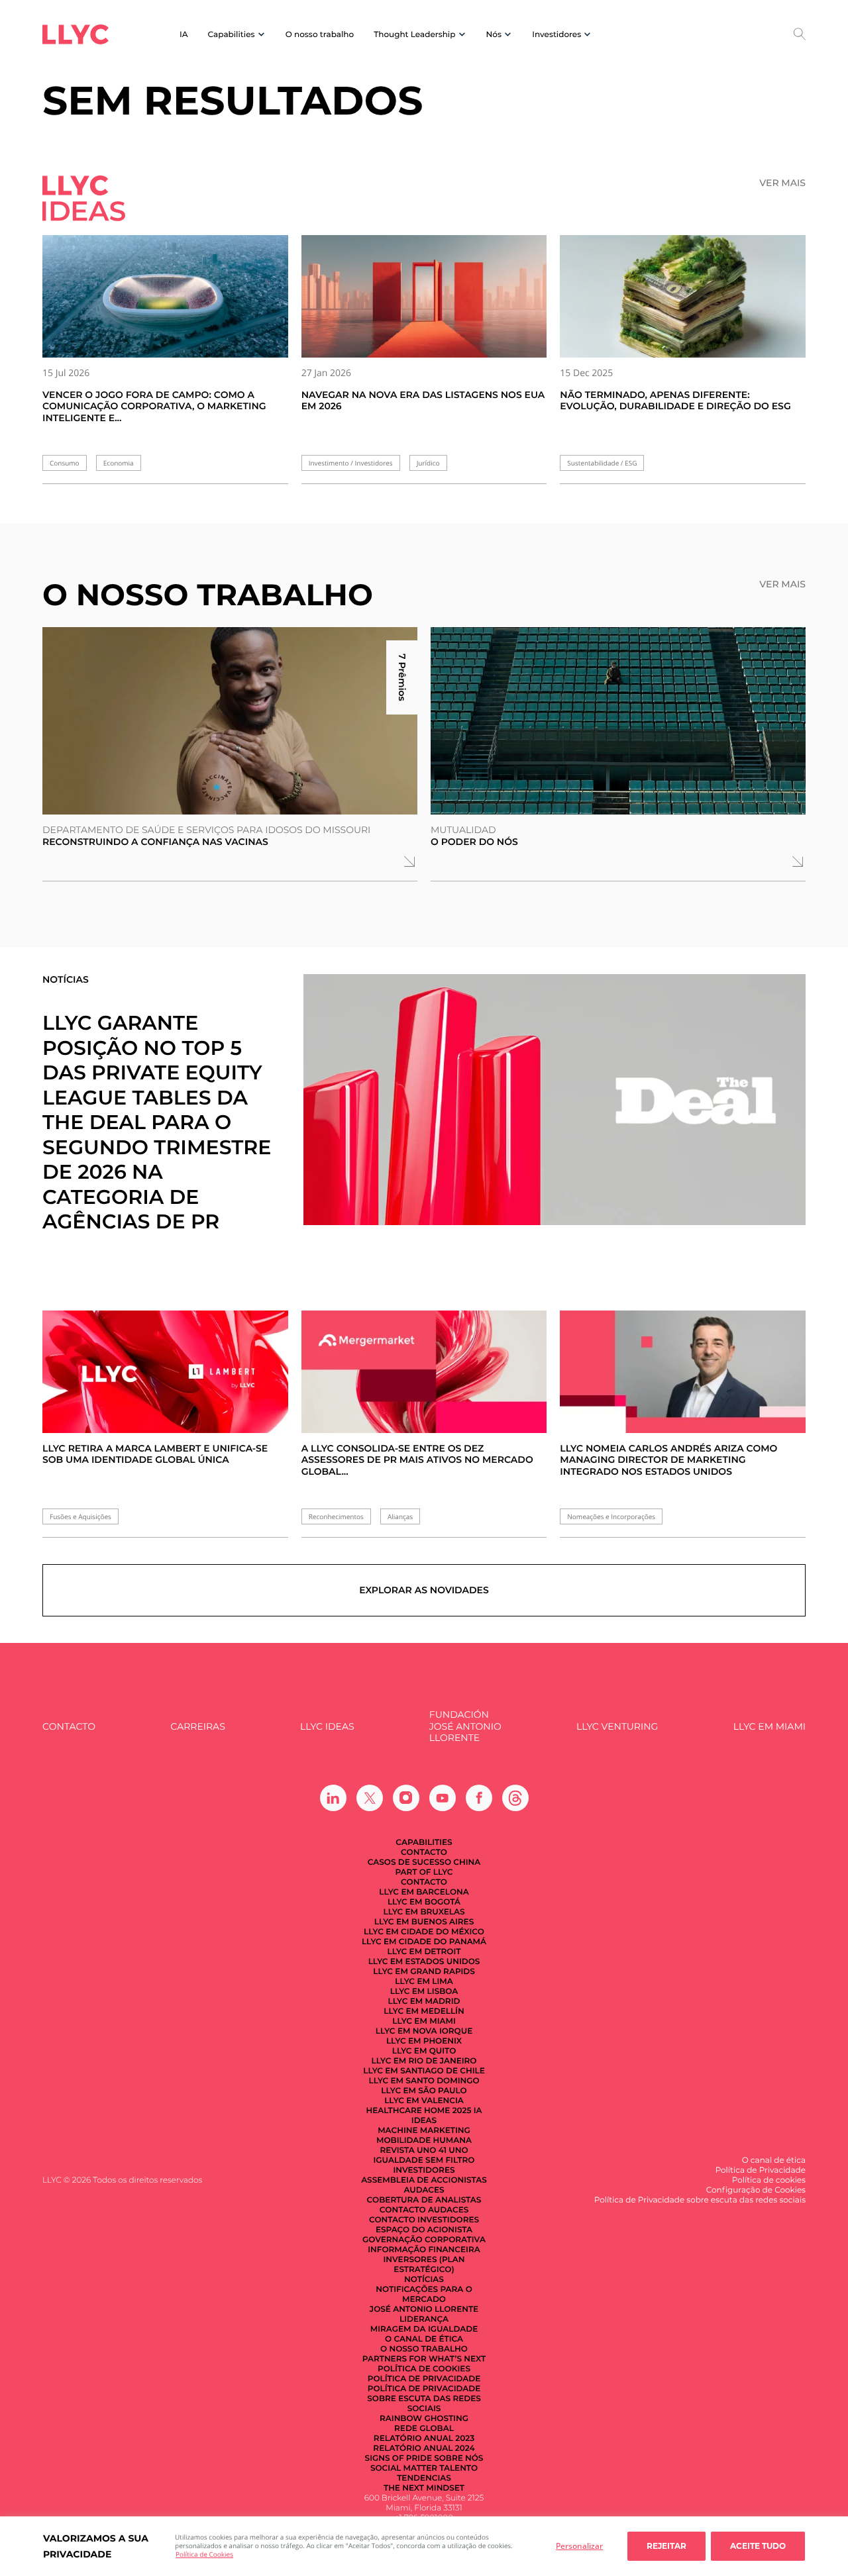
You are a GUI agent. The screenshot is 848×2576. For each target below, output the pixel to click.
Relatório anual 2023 (424, 2439)
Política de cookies (424, 2369)
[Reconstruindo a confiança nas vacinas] (230, 721)
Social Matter (404, 2468)
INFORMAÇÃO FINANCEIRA (424, 2250)
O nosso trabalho (320, 35)
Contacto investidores (424, 2220)
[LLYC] (76, 34)
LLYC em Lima (424, 1982)
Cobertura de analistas (424, 2200)
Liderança (424, 2319)
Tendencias (424, 2478)
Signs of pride (398, 2458)
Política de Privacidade (424, 2379)
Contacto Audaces (424, 2210)
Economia (119, 463)
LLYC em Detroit (424, 1952)
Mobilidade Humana (424, 2141)
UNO (458, 2151)
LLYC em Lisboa (424, 1992)
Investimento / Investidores (351, 463)
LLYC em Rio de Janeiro (424, 2061)
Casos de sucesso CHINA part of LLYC (424, 1867)
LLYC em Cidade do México (424, 1932)
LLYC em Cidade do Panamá (424, 1942)
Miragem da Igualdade (424, 2329)
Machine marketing (424, 2131)
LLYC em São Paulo (424, 2091)
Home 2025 (448, 2111)
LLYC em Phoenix (424, 2041)
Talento (458, 2468)
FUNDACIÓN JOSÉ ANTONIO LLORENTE (465, 1726)
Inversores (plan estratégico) (424, 2265)
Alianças (400, 1517)
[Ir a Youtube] (443, 1798)
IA (184, 35)
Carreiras (197, 1727)
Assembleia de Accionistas (424, 2180)
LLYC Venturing (617, 1727)
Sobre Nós (458, 2458)
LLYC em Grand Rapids (424, 1972)
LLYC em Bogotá (424, 1902)
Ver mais (782, 183)
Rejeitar (666, 2546)
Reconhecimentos (336, 1517)
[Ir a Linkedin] (333, 1798)
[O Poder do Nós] (618, 721)
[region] (424, 2546)
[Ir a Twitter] (370, 1798)
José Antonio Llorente (424, 2309)
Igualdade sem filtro (424, 2160)
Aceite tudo (758, 2546)
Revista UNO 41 (413, 2151)
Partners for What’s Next (424, 2359)
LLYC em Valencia (424, 2101)
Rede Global (424, 2429)
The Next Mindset (424, 2488)
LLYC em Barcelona (424, 1892)
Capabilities (424, 1843)
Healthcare (394, 2111)
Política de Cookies (204, 2554)
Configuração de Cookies (756, 2190)
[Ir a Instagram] (406, 1798)
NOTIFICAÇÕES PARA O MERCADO (424, 2295)
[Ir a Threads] (515, 1798)
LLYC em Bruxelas (424, 1912)
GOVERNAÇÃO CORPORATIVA (424, 2240)
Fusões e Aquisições (80, 1517)
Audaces (424, 2190)
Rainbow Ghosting (424, 2419)
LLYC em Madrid (424, 2002)
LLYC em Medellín (424, 2011)
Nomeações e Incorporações (611, 1517)
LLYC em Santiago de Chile (424, 2071)
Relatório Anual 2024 (424, 2449)
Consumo (65, 463)
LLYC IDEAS (327, 1727)
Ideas (424, 2121)
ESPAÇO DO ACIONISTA (424, 2230)
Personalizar (579, 2546)
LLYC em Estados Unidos (424, 1962)
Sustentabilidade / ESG (602, 463)
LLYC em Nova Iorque (424, 2031)
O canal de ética (424, 2339)
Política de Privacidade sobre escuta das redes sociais (424, 2399)
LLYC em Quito (424, 2051)
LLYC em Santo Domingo (424, 2081)
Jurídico (428, 463)
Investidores (424, 2170)
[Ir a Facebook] (479, 1798)
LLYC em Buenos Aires (424, 1922)
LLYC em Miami (769, 1727)
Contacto (69, 1727)
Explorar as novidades (424, 1590)
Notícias (424, 2280)
